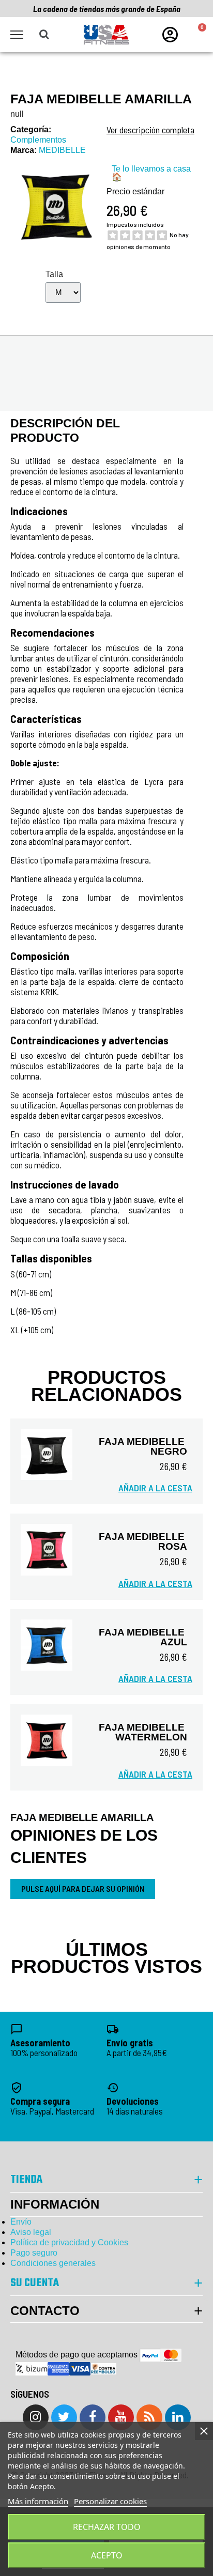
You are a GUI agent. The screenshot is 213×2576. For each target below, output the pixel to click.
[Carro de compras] (197, 35)
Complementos (38, 140)
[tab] (106, 2311)
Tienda (26, 2180)
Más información (38, 2501)
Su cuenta (35, 2283)
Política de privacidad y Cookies (69, 2242)
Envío (21, 2222)
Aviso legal (31, 2232)
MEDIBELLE (62, 150)
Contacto (45, 2311)
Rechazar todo (107, 2527)
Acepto (107, 2555)
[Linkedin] (178, 2417)
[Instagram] (36, 2417)
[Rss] (149, 2417)
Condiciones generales (53, 2263)
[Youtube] (121, 2417)
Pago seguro (34, 2253)
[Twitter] (64, 2417)
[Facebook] (93, 2417)
